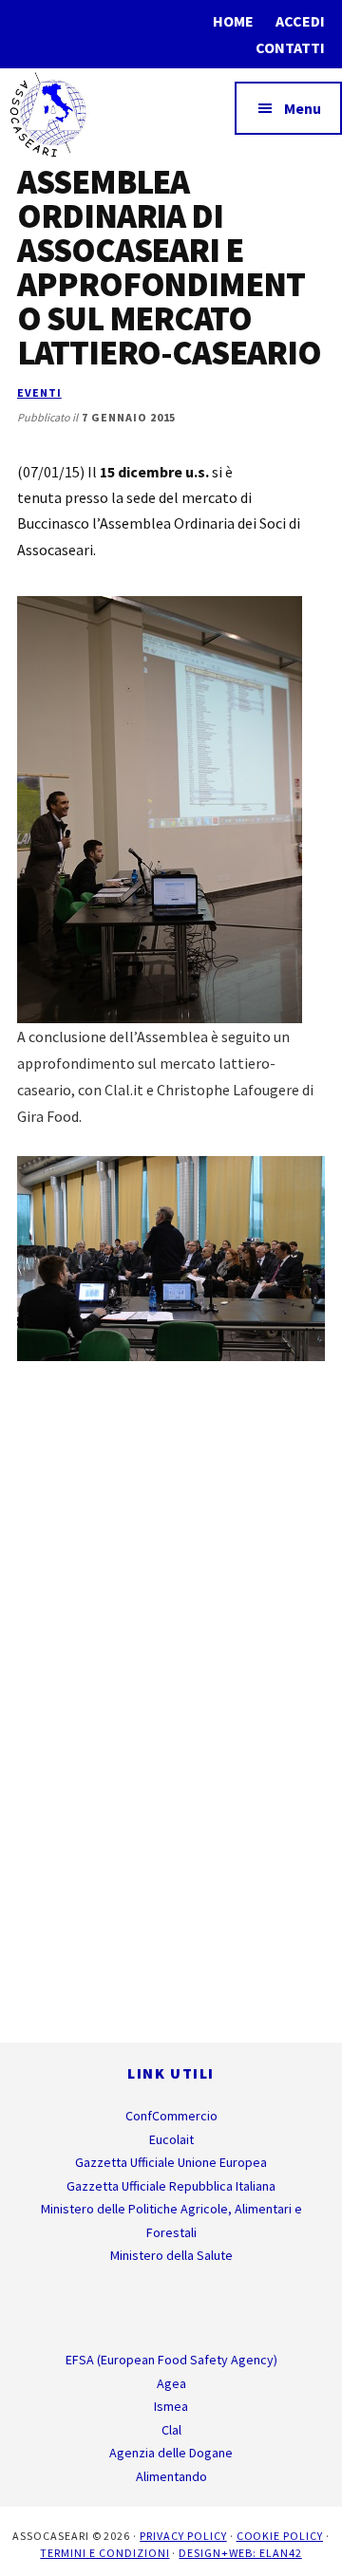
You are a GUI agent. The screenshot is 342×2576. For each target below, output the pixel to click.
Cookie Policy (280, 2536)
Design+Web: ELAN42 (240, 2553)
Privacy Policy (183, 2536)
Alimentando (171, 2476)
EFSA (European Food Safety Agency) (171, 2360)
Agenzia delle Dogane (171, 2453)
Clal (171, 2430)
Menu (303, 108)
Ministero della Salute (171, 2255)
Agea (171, 2383)
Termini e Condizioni (104, 2553)
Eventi (39, 392)
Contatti (290, 47)
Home (233, 21)
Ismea (171, 2406)
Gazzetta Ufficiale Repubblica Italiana (171, 2186)
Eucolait (171, 2139)
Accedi (300, 21)
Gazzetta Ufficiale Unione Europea (171, 2162)
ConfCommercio (171, 2116)
